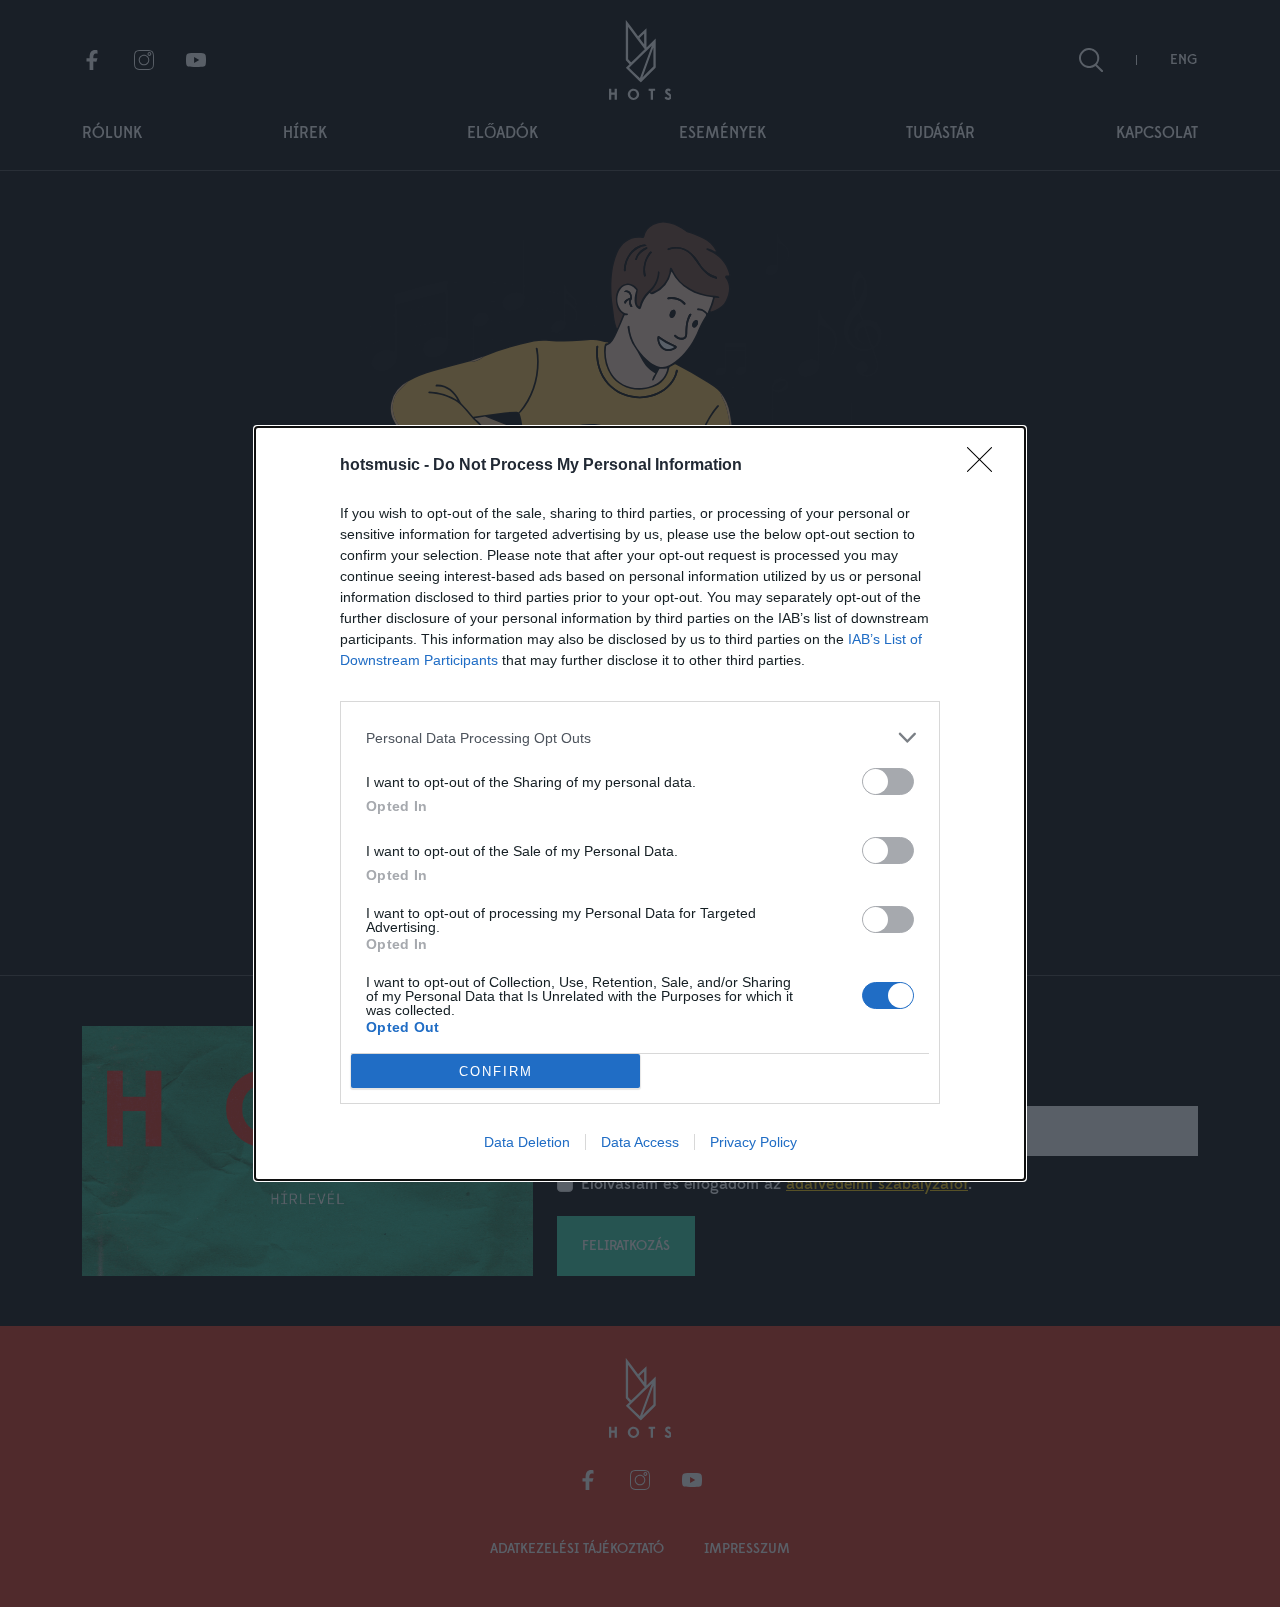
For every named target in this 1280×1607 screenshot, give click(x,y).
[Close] (986, 466)
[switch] (888, 781)
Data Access (640, 1142)
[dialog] (640, 803)
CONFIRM (496, 1071)
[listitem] (640, 737)
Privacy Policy (753, 1142)
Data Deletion (527, 1142)
